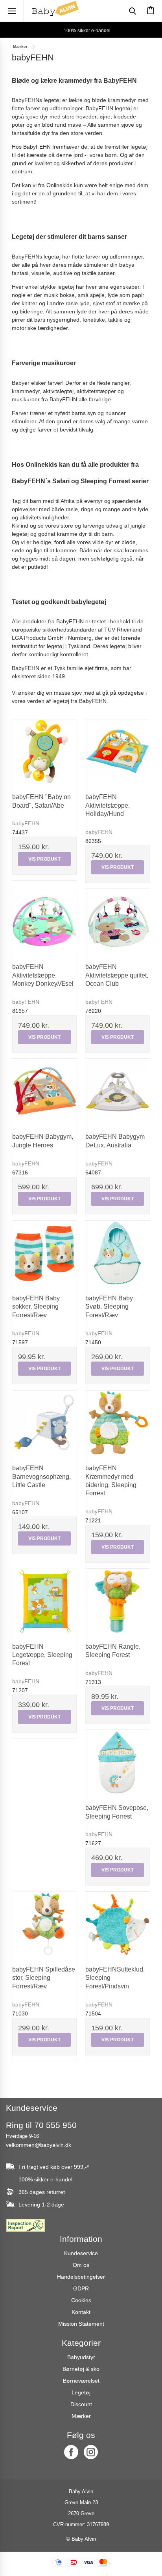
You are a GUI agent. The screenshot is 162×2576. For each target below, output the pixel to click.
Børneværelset (81, 2381)
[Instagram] (91, 2452)
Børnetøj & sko (81, 2369)
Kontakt (81, 2312)
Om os (81, 2265)
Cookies (81, 2300)
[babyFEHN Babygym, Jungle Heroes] (44, 1091)
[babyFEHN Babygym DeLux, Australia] (118, 1091)
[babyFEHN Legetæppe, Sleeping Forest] (44, 1601)
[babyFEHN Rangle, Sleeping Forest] (118, 1601)
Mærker (81, 2416)
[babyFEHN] (44, 752)
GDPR (81, 2288)
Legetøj (81, 2392)
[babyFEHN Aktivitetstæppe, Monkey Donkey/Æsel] (44, 921)
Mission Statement (81, 2324)
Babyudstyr (81, 2357)
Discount (81, 2404)
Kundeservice (81, 2253)
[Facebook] (71, 2452)
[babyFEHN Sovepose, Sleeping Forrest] (118, 1762)
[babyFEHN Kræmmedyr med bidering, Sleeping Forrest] (118, 1423)
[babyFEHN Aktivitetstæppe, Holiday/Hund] (118, 752)
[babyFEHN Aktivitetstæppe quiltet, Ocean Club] (118, 921)
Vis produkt (44, 859)
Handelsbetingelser (81, 2277)
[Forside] (55, 8)
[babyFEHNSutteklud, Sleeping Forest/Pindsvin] (118, 1924)
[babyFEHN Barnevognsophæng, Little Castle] (44, 1423)
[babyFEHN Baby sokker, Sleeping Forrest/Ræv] (44, 1253)
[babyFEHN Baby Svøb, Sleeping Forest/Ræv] (118, 1253)
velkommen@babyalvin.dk (39, 2145)
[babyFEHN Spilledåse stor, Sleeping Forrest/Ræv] (44, 1924)
